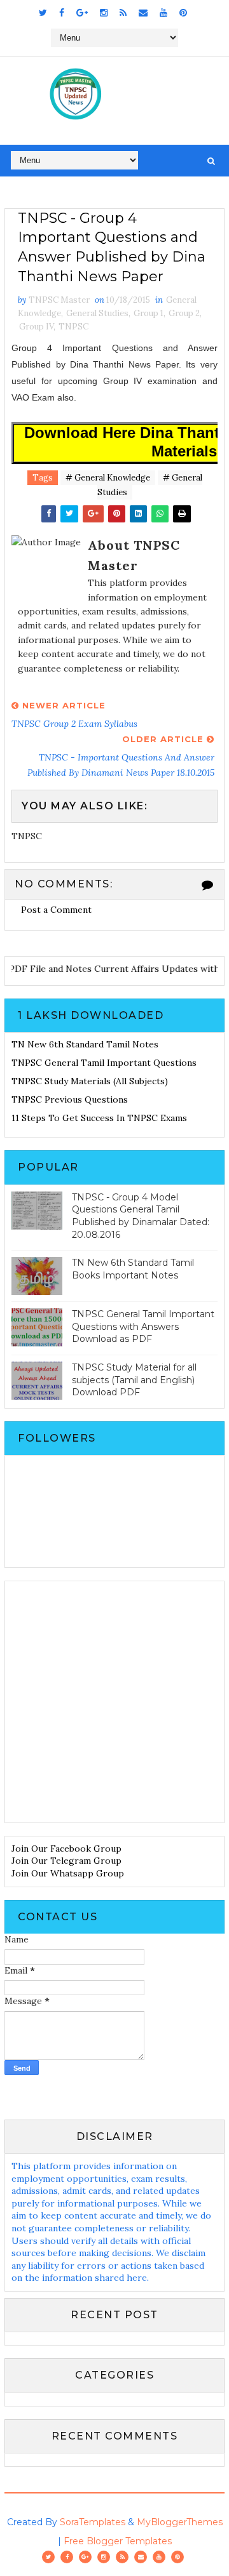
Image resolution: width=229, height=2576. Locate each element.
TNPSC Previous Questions (70, 1099)
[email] (143, 13)
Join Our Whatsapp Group (68, 1873)
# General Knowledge (108, 478)
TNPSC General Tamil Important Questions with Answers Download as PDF (143, 1326)
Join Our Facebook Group (66, 1849)
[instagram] (104, 13)
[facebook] (62, 13)
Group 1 (149, 313)
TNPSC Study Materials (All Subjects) (90, 1081)
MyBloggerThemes (180, 2522)
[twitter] (43, 13)
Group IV (36, 327)
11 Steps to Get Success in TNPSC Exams (99, 1118)
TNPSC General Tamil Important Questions (104, 1063)
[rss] (123, 13)
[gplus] (82, 13)
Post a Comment (56, 910)
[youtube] (163, 13)
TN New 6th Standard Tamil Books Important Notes (133, 1269)
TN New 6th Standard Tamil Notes (85, 1044)
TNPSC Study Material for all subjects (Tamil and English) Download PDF (134, 1380)
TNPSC (73, 327)
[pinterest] (183, 13)
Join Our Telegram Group (66, 1861)
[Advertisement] (114, 1702)
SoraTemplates (93, 2522)
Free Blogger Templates (118, 2541)
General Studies (97, 313)
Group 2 (184, 313)
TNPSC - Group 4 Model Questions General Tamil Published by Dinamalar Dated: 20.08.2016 (141, 1216)
